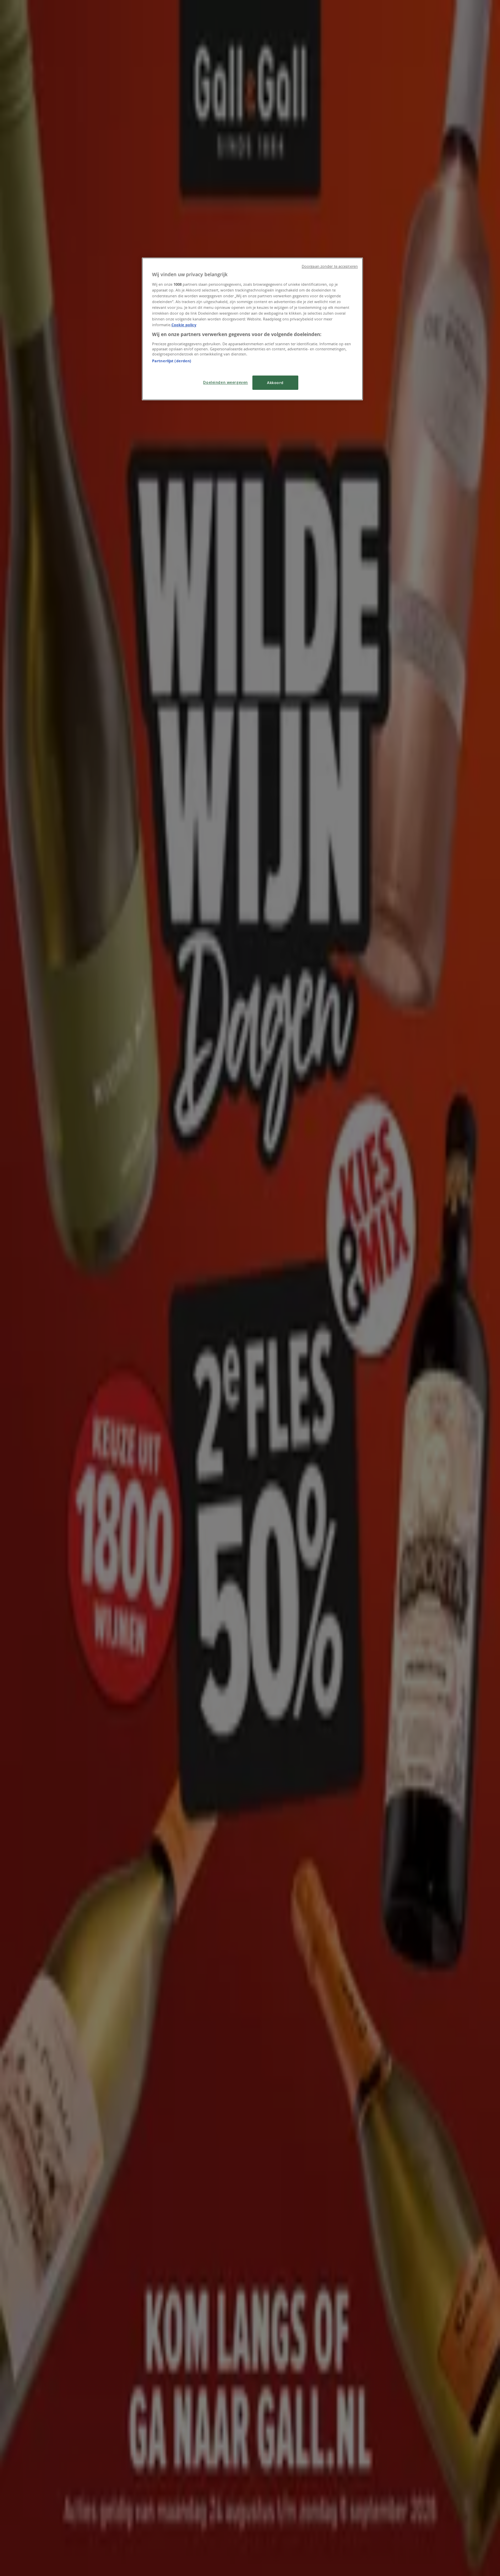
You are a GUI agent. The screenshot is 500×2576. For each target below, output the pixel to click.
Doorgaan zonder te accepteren (330, 266)
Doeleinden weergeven (225, 382)
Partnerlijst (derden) (172, 361)
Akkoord (275, 383)
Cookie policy (184, 325)
